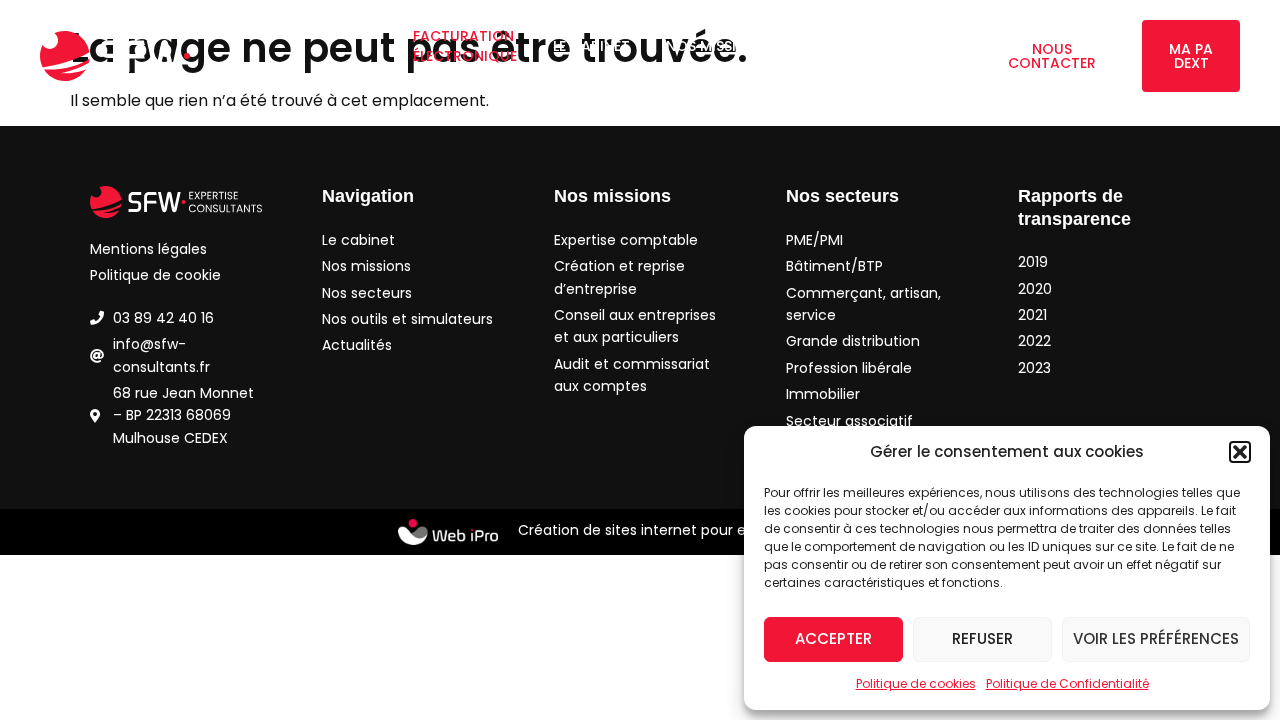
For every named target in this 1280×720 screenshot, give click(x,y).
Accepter (833, 638)
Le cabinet (591, 46)
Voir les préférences (1156, 638)
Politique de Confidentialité (1067, 683)
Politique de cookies (916, 683)
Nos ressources (862, 76)
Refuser (982, 638)
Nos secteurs (872, 46)
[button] (1240, 452)
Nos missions (716, 46)
